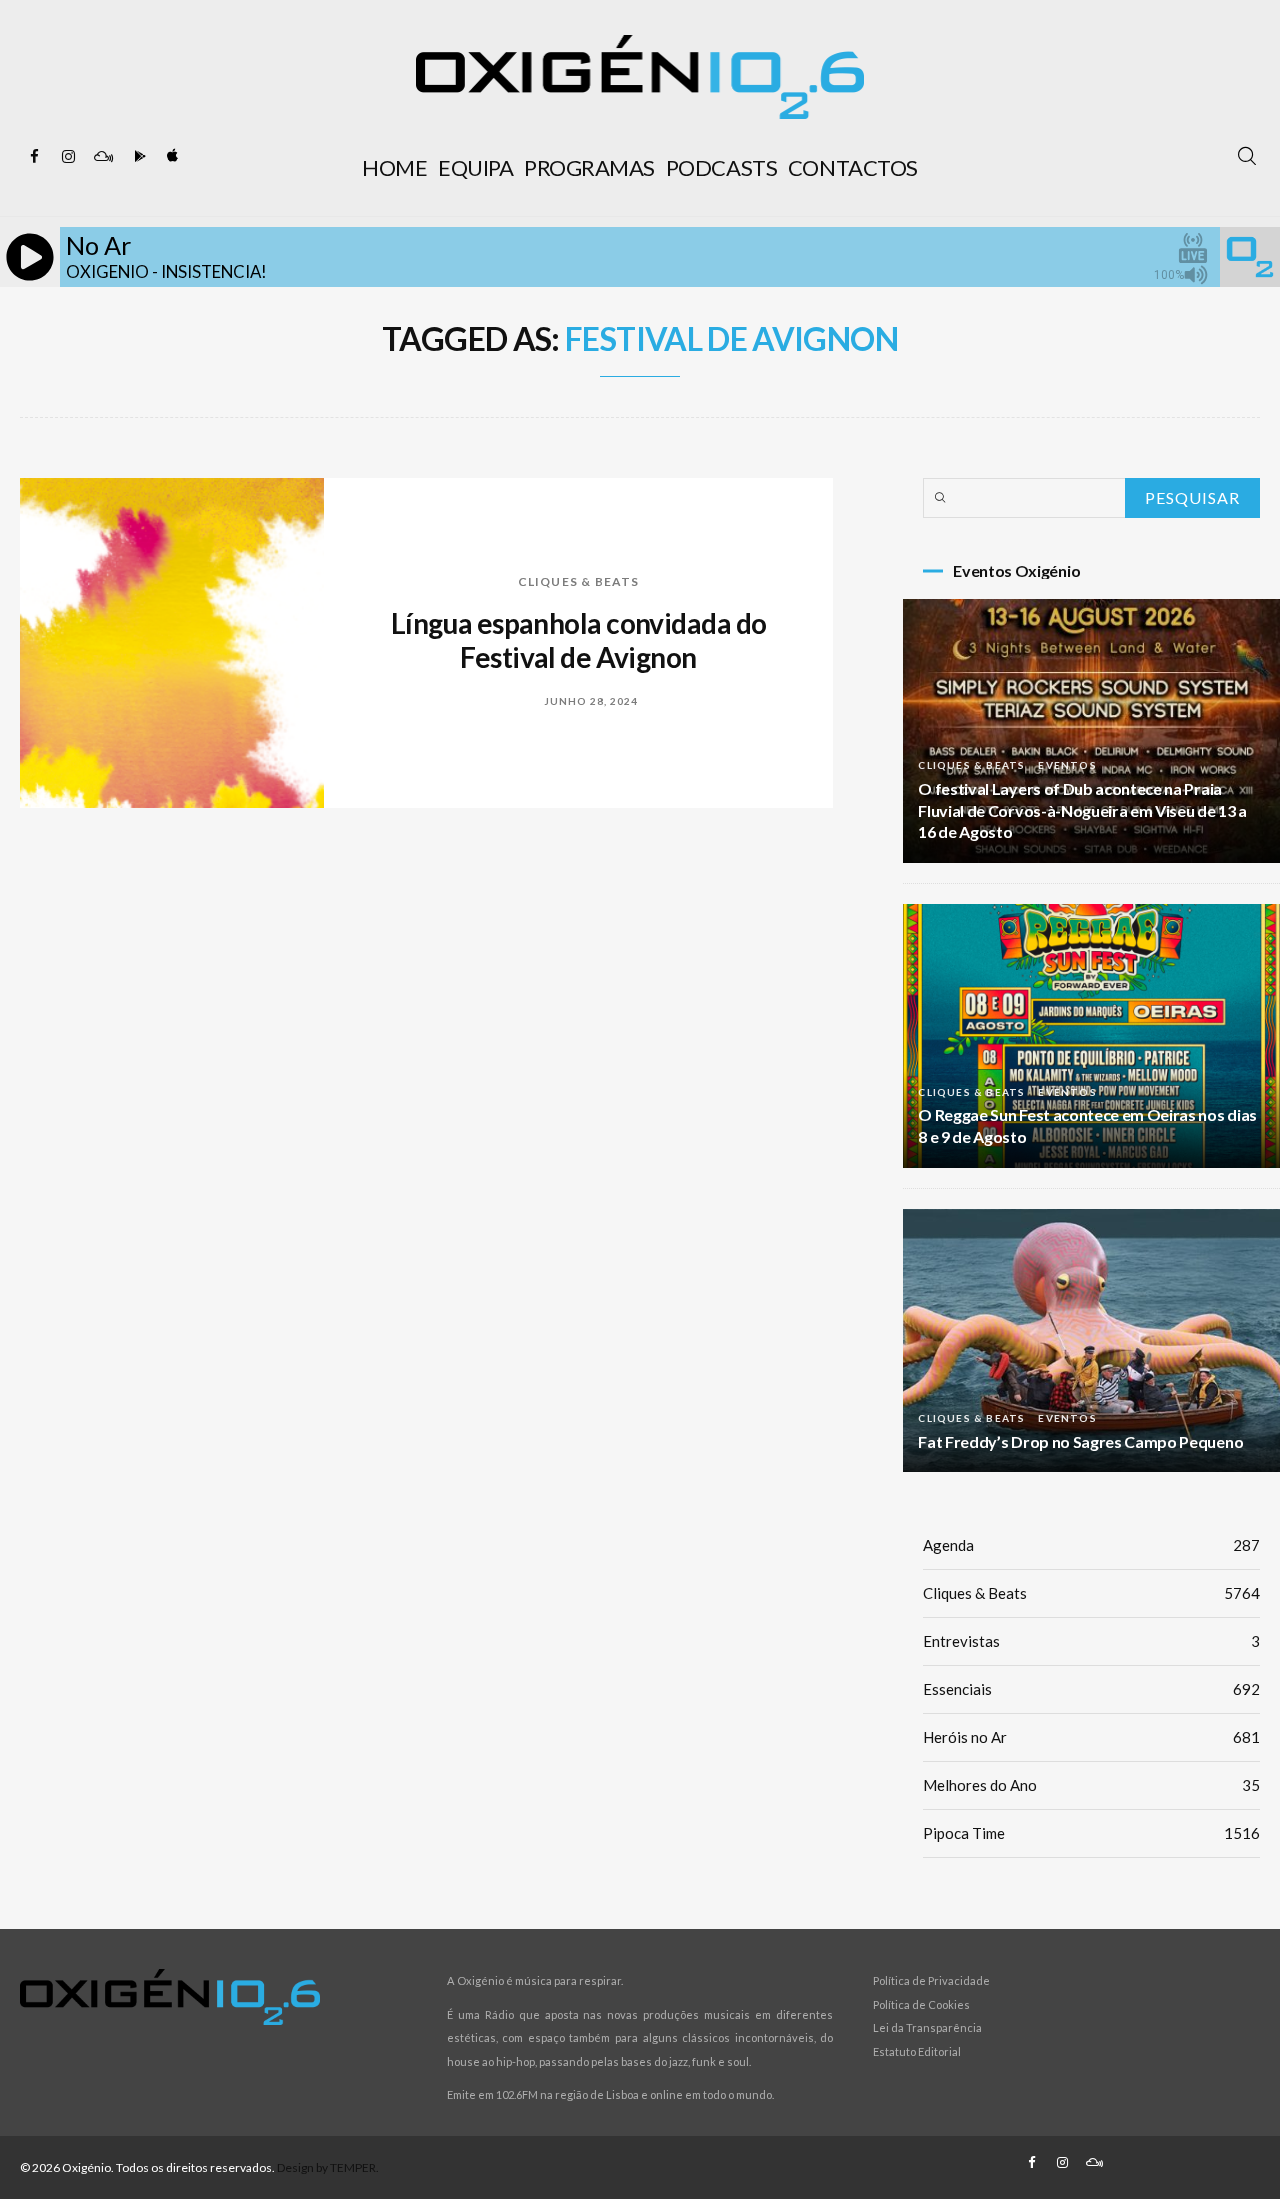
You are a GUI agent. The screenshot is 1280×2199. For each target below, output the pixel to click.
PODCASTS (721, 167)
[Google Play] (137, 157)
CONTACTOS (853, 167)
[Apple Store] (171, 157)
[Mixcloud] (103, 157)
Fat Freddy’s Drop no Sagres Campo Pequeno (1080, 1441)
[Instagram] (69, 157)
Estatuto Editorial (917, 2051)
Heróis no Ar (1091, 1737)
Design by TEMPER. (328, 2167)
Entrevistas (1091, 1641)
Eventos (1067, 765)
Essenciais (1091, 1689)
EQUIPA (475, 167)
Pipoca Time (1091, 1833)
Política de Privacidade (931, 1980)
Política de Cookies (921, 2004)
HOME (394, 167)
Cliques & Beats (579, 581)
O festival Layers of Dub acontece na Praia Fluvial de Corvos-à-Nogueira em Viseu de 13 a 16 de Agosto (1082, 810)
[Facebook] (35, 157)
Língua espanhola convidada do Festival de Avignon (579, 640)
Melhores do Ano (1091, 1785)
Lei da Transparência (927, 2027)
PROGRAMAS (589, 167)
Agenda (1091, 1545)
